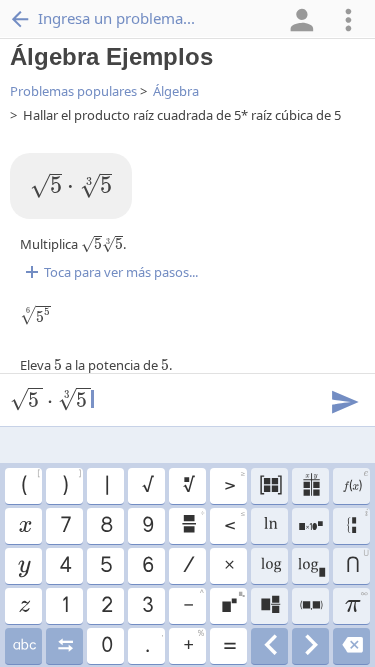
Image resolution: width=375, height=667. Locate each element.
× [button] (228, 566)
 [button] (23, 606)
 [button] (310, 486)
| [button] (106, 486)
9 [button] (147, 526)
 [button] (24, 526)
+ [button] (193, 643)
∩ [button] (357, 563)
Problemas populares (73, 91)
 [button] (269, 606)
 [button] (269, 526)
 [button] (270, 486)
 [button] (23, 566)
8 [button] (105, 526)
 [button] (192, 523)
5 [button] (105, 566)
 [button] (357, 524)
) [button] (71, 483)
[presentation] (71, 186)
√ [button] (147, 486)
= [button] (229, 646)
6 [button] (147, 566)
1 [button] (64, 606)
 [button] (23, 646)
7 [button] (65, 526)
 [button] (354, 483)
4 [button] (64, 566)
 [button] (232, 603)
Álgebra (176, 91)
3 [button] (147, 606)
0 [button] (106, 646)
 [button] (269, 646)
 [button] (311, 526)
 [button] (270, 566)
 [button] (351, 646)
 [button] (188, 486)
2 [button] (106, 606)
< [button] (234, 523)
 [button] (310, 606)
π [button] (355, 603)
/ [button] (188, 566)
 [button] (310, 646)
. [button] (153, 643)
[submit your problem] (344, 400)
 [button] (64, 646)
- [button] (193, 603)
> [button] (234, 483)
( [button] (30, 483)
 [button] (310, 566)
